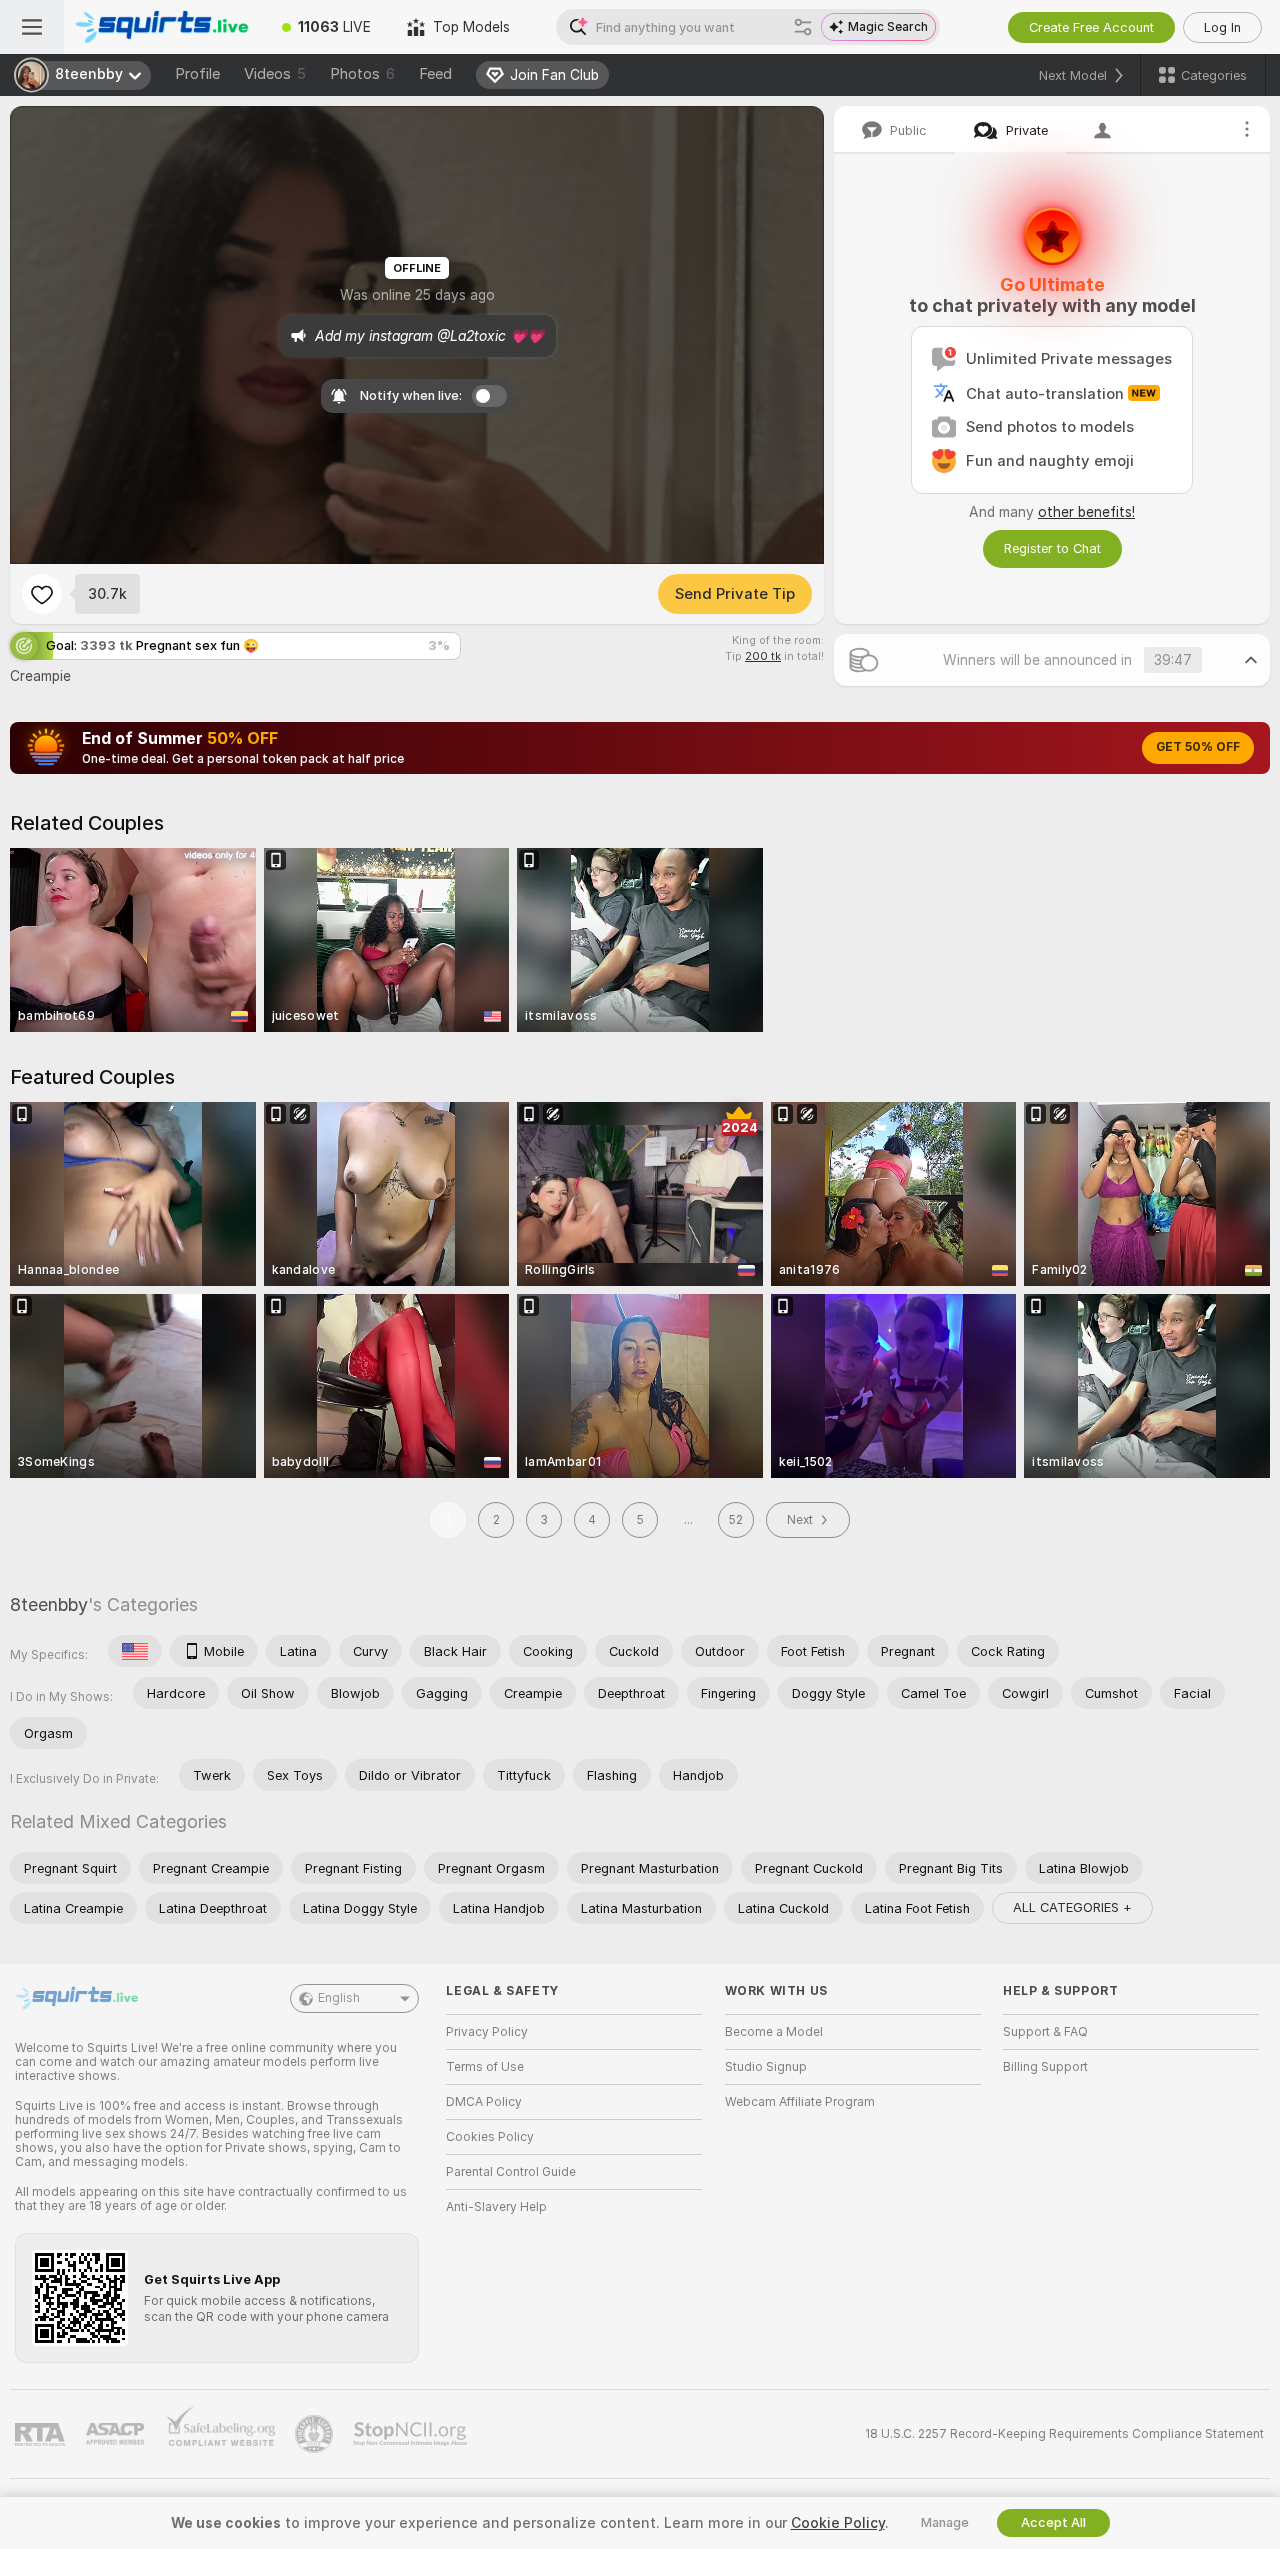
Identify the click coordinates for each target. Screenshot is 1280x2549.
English (339, 1998)
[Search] (803, 27)
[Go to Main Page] (164, 27)
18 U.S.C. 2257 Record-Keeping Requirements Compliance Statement (1064, 2434)
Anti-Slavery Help (496, 2207)
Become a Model (774, 2032)
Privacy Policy (487, 2032)
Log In (1222, 27)
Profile (197, 74)
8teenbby (49, 1604)
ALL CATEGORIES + (1072, 1907)
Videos (275, 74)
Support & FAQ (1045, 2032)
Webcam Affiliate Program (800, 2102)
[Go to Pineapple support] (316, 2434)
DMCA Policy (484, 2102)
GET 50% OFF (1198, 747)
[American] (135, 1651)
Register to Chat (1052, 548)
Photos (362, 74)
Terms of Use (485, 2067)
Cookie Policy (838, 2523)
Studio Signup (766, 2067)
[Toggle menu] (32, 27)
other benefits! (1086, 512)
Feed (435, 74)
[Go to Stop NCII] (412, 2434)
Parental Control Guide (511, 2172)
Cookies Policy (490, 2137)
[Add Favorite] (42, 594)
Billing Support (1045, 2067)
